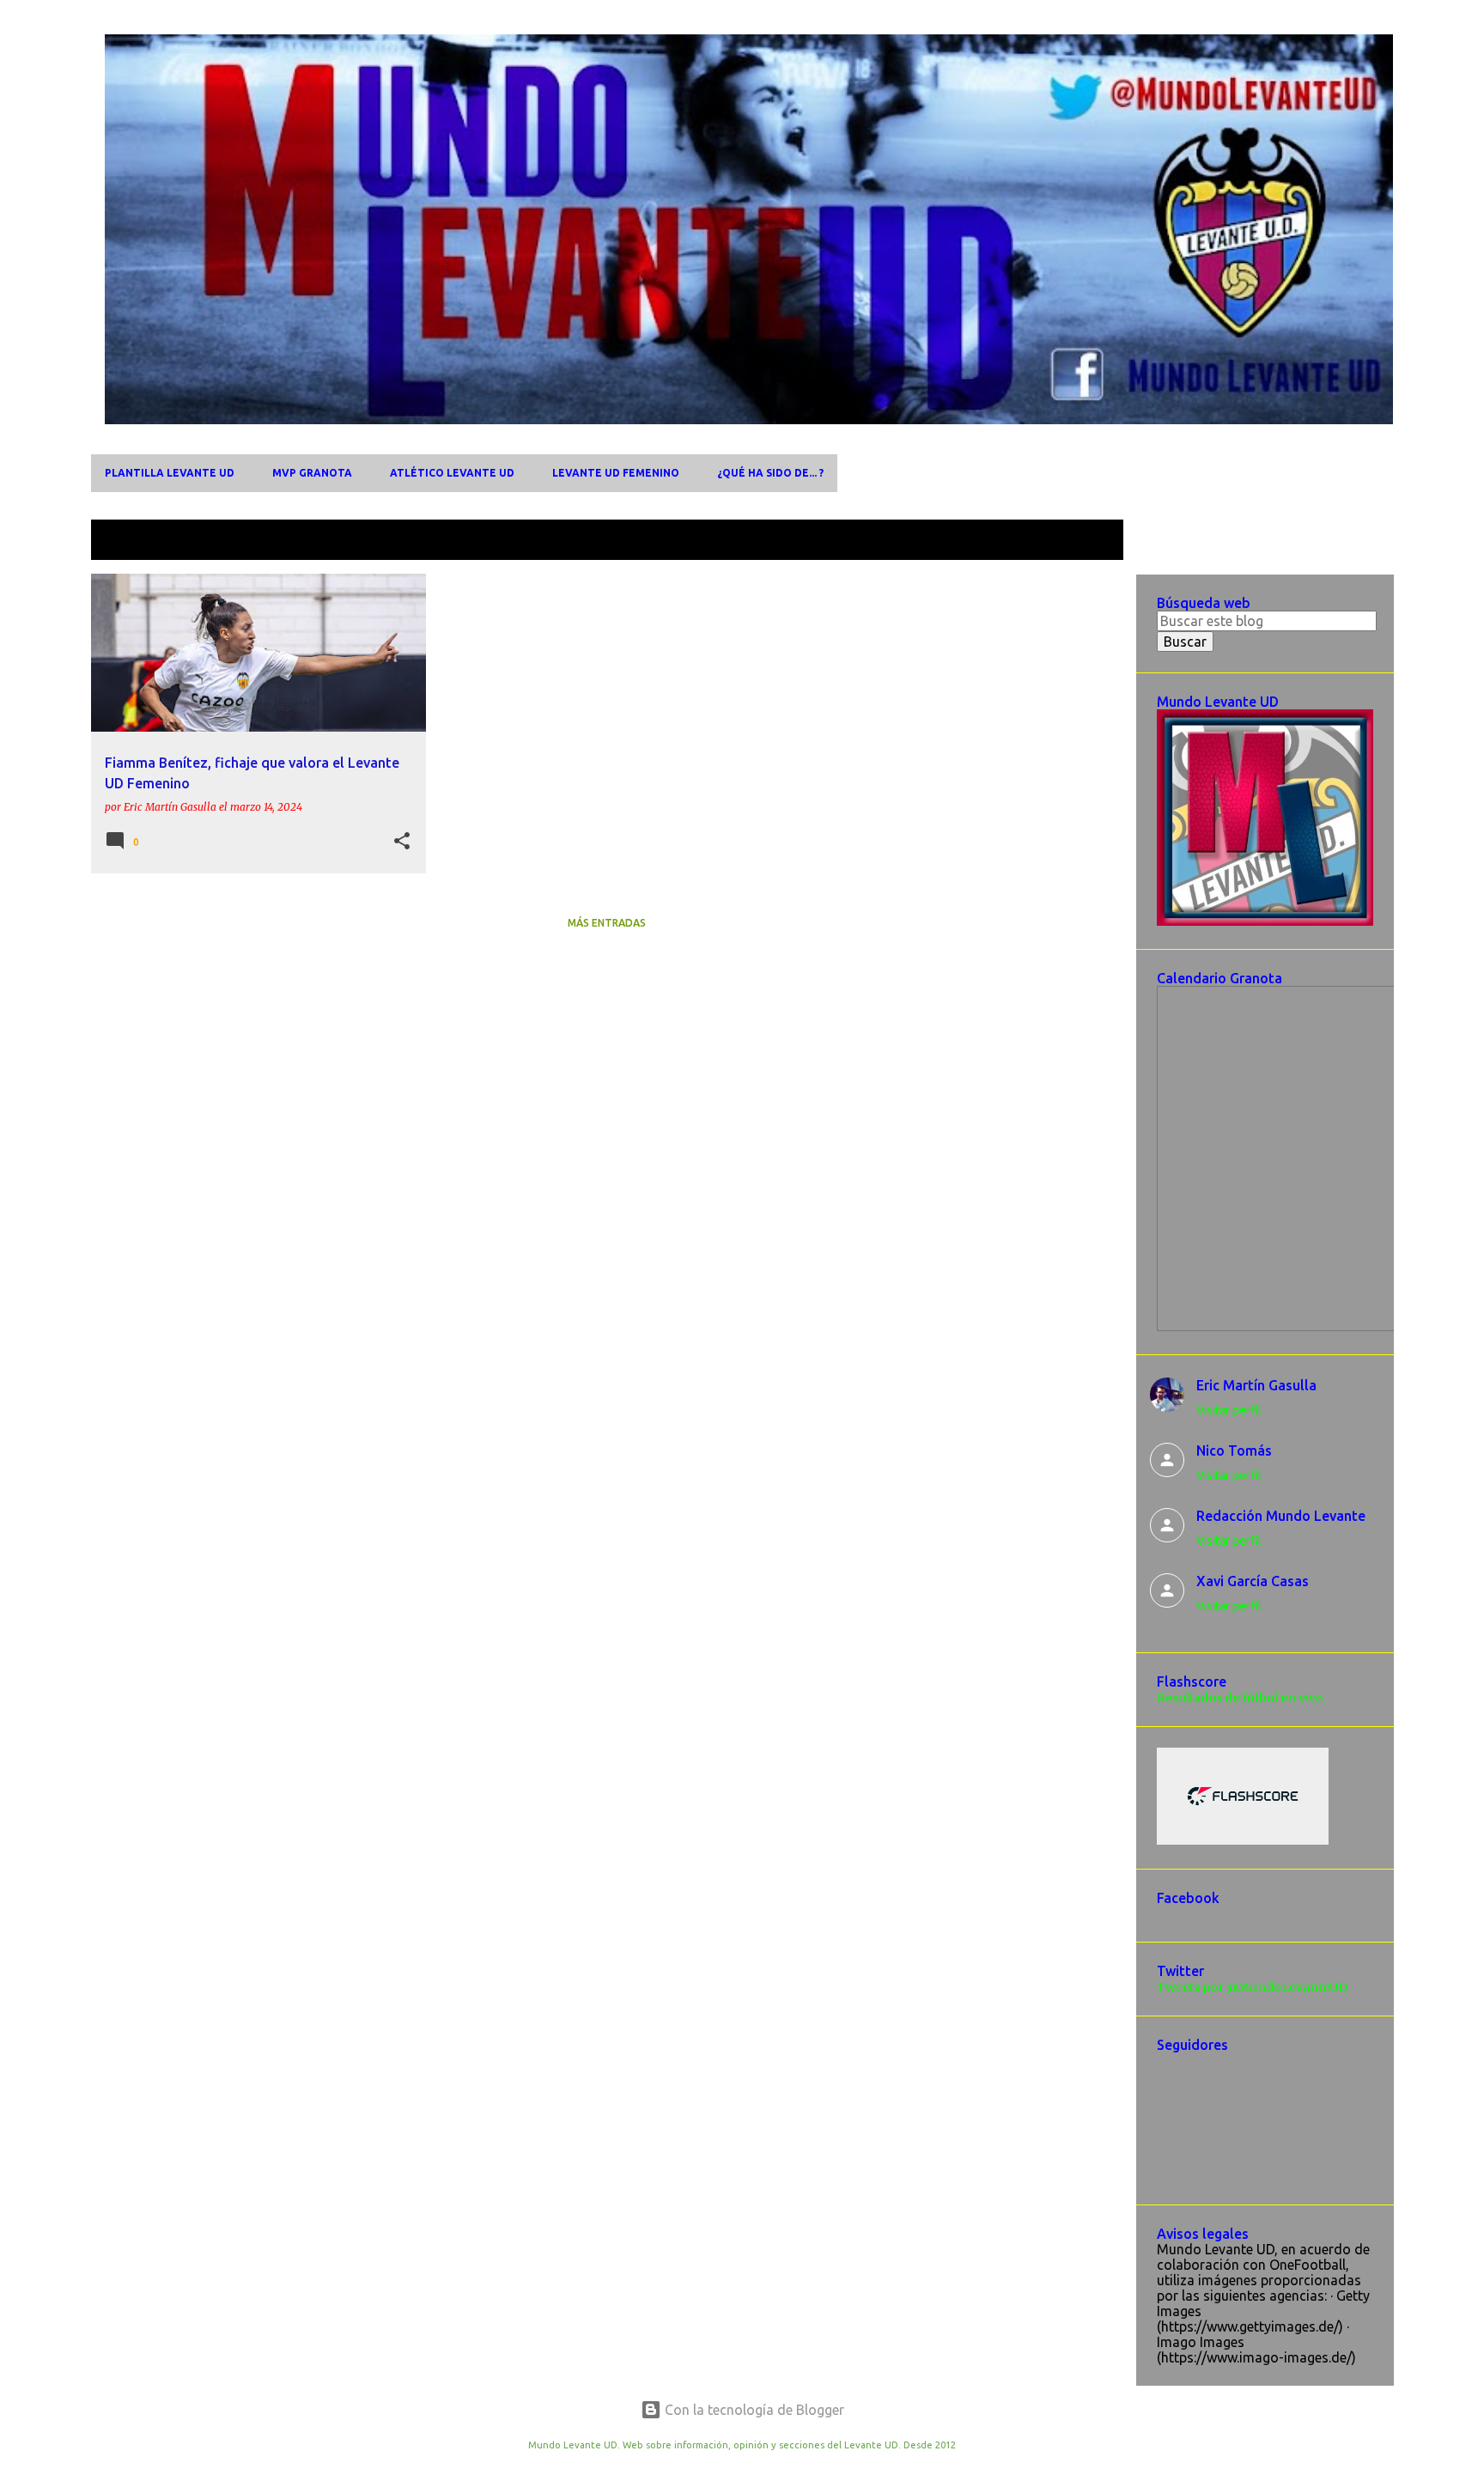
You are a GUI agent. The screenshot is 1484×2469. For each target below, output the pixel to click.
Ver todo (1083, 541)
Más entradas (607, 923)
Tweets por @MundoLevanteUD (1252, 1987)
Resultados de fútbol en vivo (1240, 1698)
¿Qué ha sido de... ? (770, 473)
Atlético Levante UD (452, 473)
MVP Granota (312, 473)
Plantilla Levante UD (170, 473)
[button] (402, 842)
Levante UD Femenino (616, 473)
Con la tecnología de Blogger (753, 2410)
